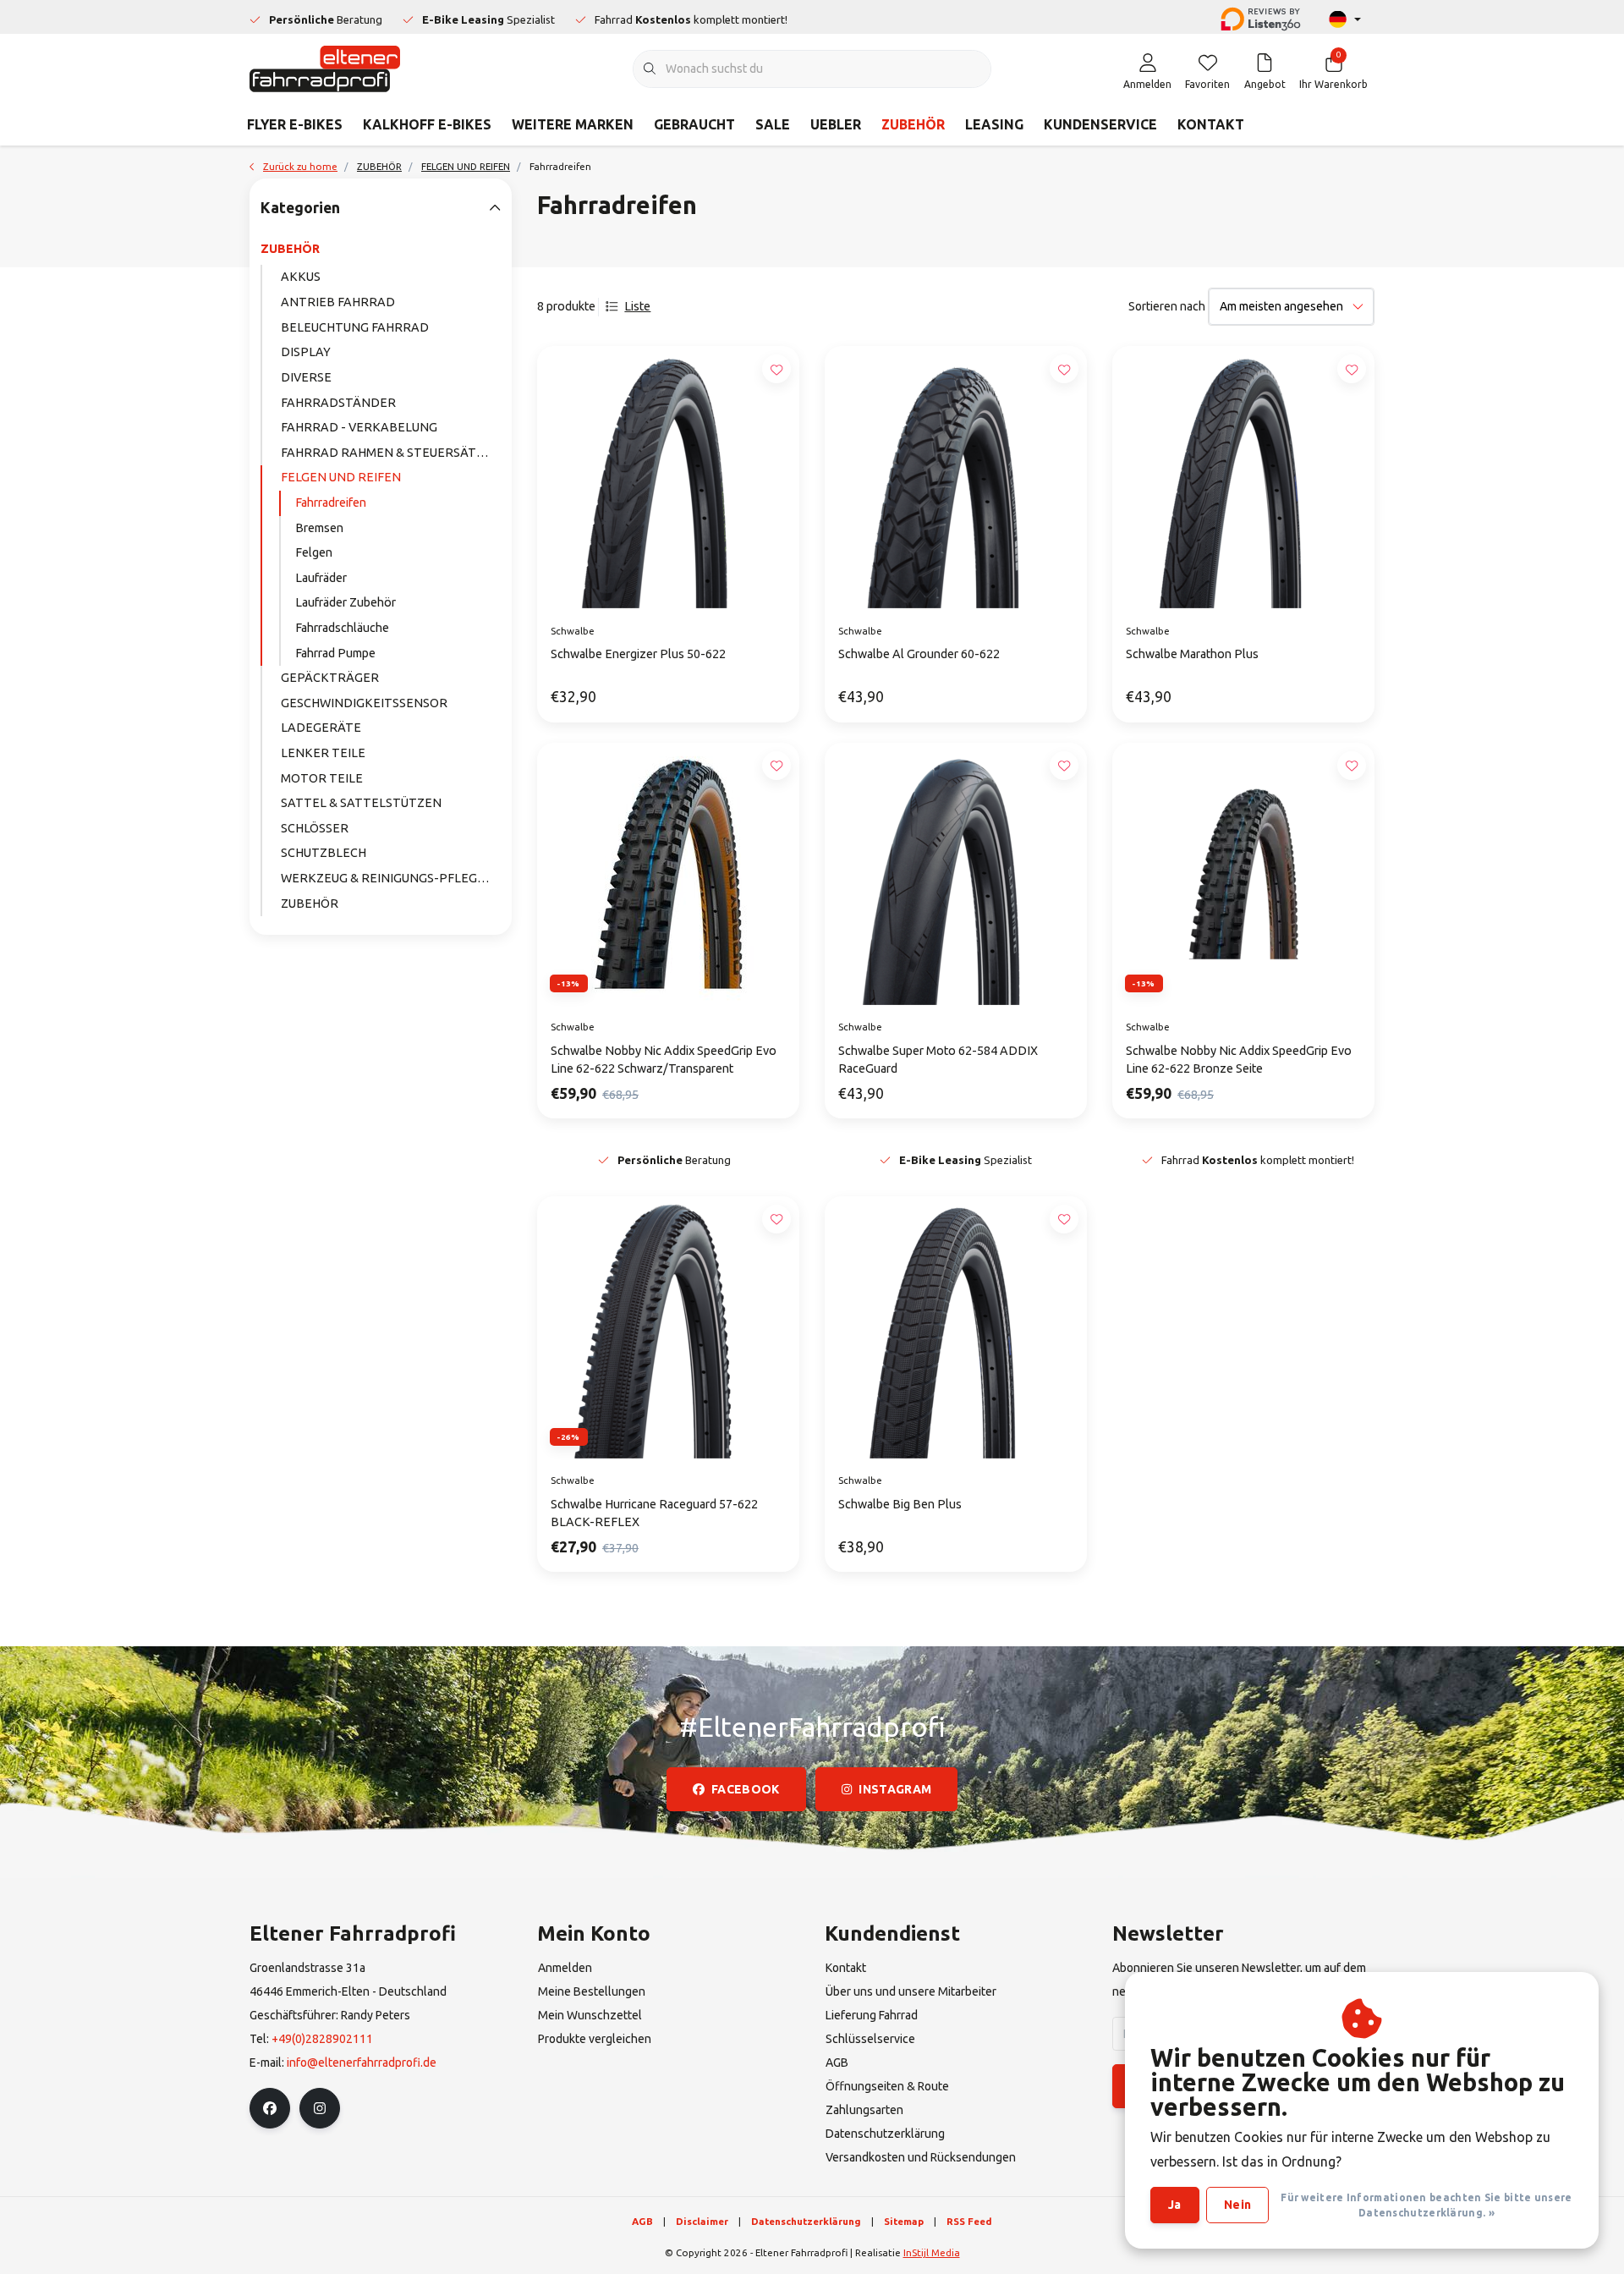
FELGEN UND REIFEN (341, 477)
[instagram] (320, 2108)
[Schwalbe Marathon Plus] (1243, 477)
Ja (1175, 2205)
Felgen (314, 552)
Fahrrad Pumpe (335, 653)
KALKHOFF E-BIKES (427, 124)
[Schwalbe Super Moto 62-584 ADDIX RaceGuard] (956, 874)
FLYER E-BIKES (295, 124)
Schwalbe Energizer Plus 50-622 (638, 654)
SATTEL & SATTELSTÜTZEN (361, 803)
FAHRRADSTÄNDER (338, 403)
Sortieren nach (1167, 306)
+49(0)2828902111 (322, 2039)
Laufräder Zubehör (346, 602)
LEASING (994, 124)
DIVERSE (306, 377)
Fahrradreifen (331, 503)
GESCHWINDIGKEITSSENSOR (364, 703)
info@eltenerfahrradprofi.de (362, 2063)
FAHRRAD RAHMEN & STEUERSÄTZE (386, 453)
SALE (773, 124)
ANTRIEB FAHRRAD (338, 302)
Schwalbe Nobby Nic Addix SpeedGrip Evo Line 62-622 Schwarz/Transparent (664, 1060)
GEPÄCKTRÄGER (330, 678)
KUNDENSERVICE (1100, 124)
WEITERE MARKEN (573, 124)
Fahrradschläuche (342, 628)
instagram (895, 1789)
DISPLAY (306, 352)
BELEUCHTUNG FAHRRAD (355, 327)
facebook (746, 1789)
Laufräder (321, 578)
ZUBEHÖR (913, 124)
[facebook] (270, 2108)
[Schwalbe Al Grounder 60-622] (956, 477)
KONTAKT (1211, 124)
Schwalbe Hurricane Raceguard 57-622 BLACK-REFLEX (654, 1513)
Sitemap (904, 2221)
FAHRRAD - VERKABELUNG (359, 427)
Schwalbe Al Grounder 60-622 (919, 654)
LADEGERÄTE (321, 728)
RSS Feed (969, 2221)
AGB (642, 2221)
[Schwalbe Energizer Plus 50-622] (668, 477)
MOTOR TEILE (322, 778)
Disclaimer (702, 2221)
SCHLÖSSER (315, 828)
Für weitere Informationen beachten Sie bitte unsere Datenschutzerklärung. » (1426, 2205)
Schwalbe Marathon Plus (1192, 654)
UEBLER (836, 124)
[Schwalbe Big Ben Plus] (956, 1327)
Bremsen (319, 528)
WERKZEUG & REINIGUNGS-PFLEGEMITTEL (391, 878)
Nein (1237, 2205)
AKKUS (301, 277)
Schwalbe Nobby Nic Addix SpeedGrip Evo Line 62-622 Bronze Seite (1239, 1060)
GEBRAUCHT (694, 124)
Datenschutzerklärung (806, 2221)
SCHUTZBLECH (324, 853)
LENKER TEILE (323, 753)
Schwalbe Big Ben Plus (900, 1504)
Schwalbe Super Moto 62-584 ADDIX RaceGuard (938, 1060)
